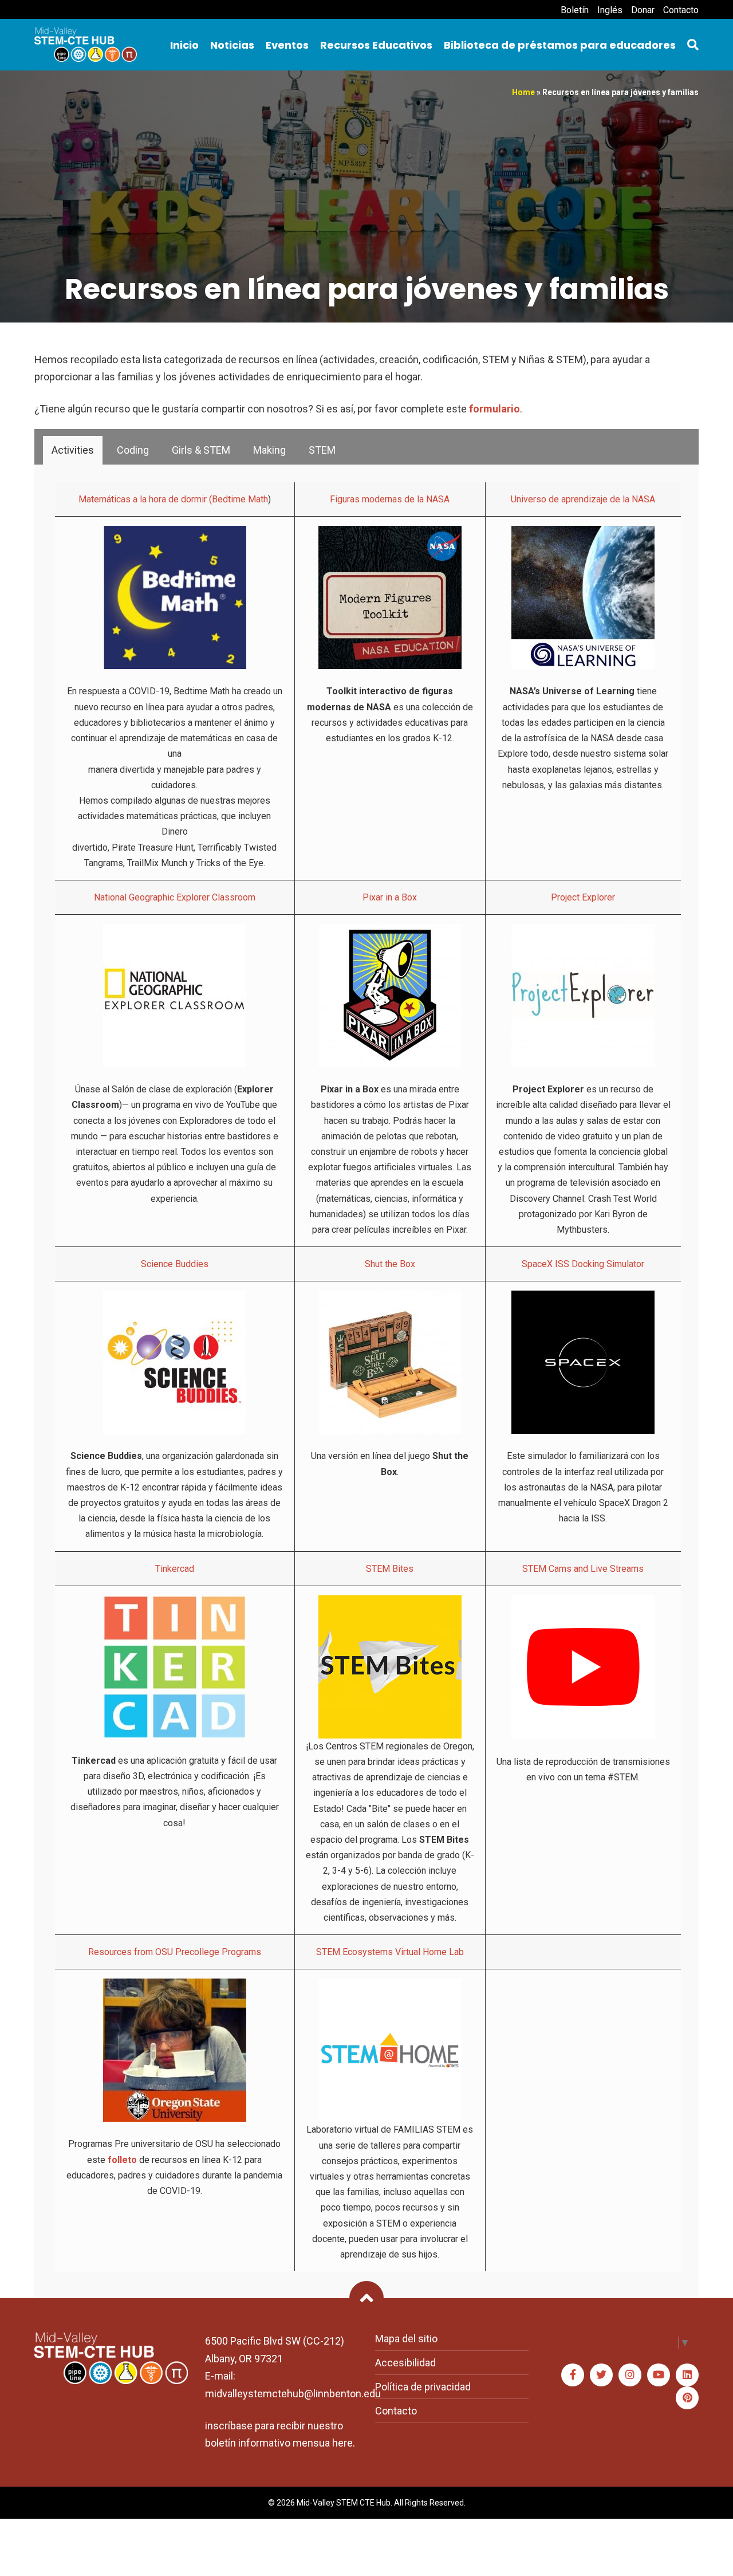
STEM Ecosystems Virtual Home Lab (390, 1952)
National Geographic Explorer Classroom (175, 897)
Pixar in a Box (390, 897)
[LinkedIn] (687, 2375)
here (342, 2443)
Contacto (681, 10)
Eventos (287, 45)
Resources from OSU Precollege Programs (175, 1952)
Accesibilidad (405, 2363)
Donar (643, 10)
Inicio (184, 45)
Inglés (610, 10)
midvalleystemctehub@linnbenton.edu (293, 2394)
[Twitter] (601, 2375)
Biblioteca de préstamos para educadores (560, 45)
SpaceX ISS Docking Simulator (583, 1264)
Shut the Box (390, 1264)
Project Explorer (583, 897)
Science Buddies (175, 1264)
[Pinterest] (687, 2398)
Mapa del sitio (406, 2339)
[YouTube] (659, 2375)
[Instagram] (630, 2375)
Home (523, 92)
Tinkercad (175, 1569)
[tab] (73, 450)
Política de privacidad (423, 2387)
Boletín (575, 10)
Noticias (232, 45)
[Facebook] (573, 2375)
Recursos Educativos (376, 45)
